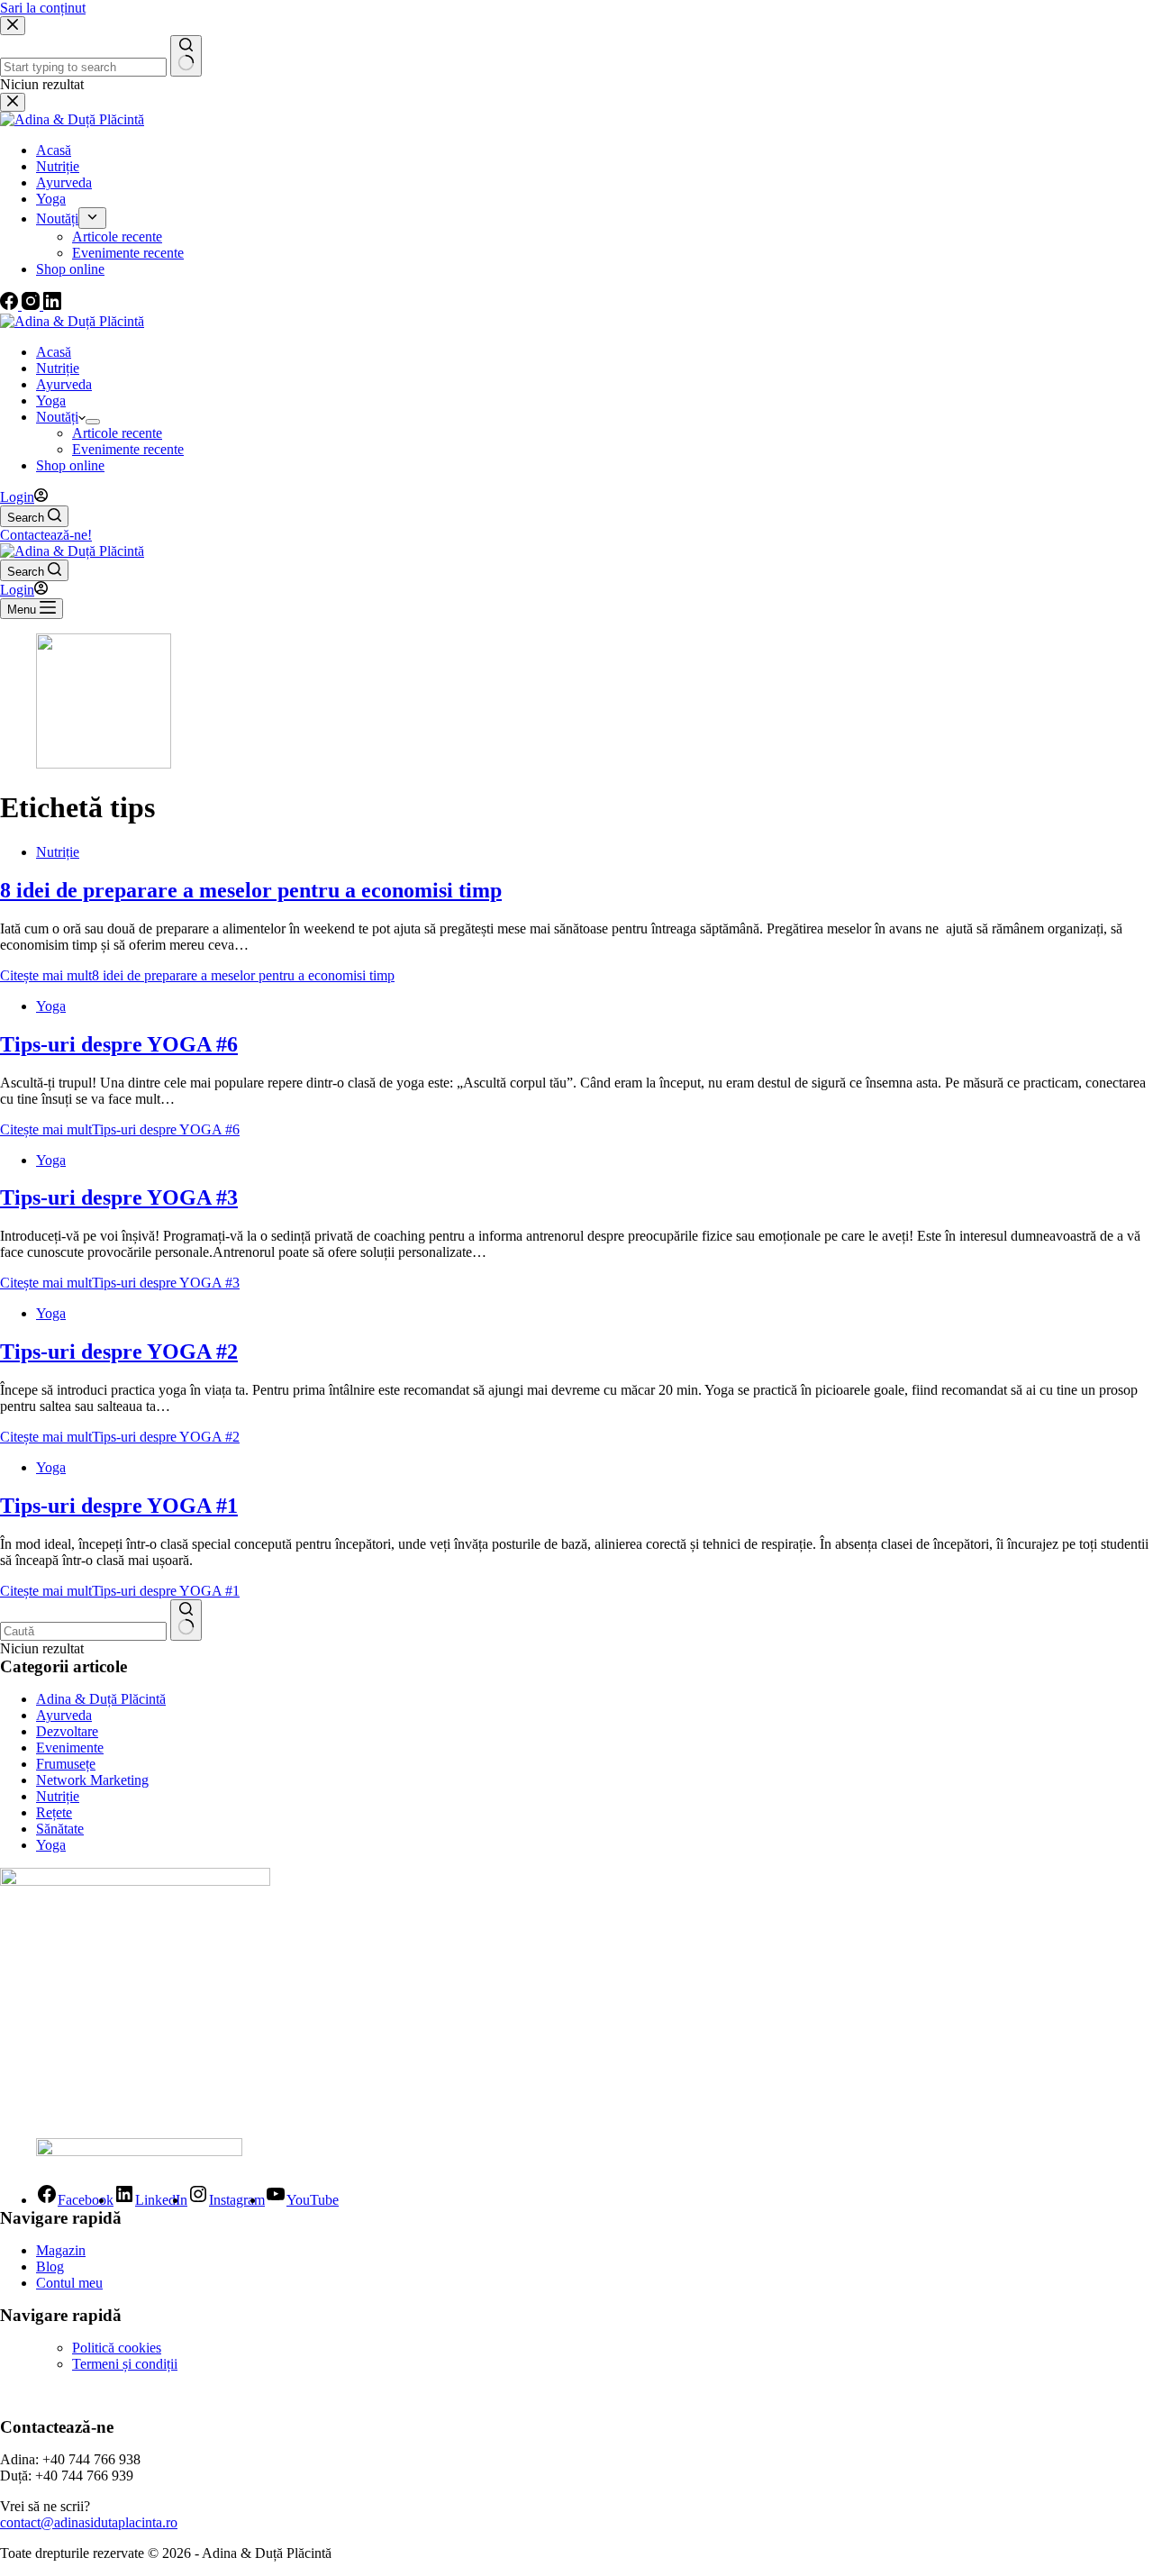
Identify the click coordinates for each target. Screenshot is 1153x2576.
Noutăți (57, 417)
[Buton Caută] (186, 1620)
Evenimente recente (128, 449)
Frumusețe (66, 1764)
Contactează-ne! (46, 535)
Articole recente (117, 433)
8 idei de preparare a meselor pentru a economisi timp (251, 890)
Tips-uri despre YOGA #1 (119, 1506)
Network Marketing (92, 1780)
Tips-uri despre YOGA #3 (119, 1197)
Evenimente (70, 1748)
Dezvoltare (67, 1731)
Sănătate (60, 1829)
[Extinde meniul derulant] (93, 422)
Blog (50, 2267)
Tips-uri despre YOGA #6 (119, 1044)
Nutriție (58, 368)
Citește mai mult (197, 975)
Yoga (51, 401)
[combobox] (83, 1631)
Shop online (70, 465)
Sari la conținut (43, 8)
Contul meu (69, 2283)
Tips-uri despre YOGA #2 (119, 1352)
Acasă (54, 352)
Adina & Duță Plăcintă (101, 1699)
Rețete (54, 1812)
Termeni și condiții (125, 2364)
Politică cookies (117, 2348)
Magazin (61, 2250)
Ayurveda (64, 384)
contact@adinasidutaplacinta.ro (89, 2522)
